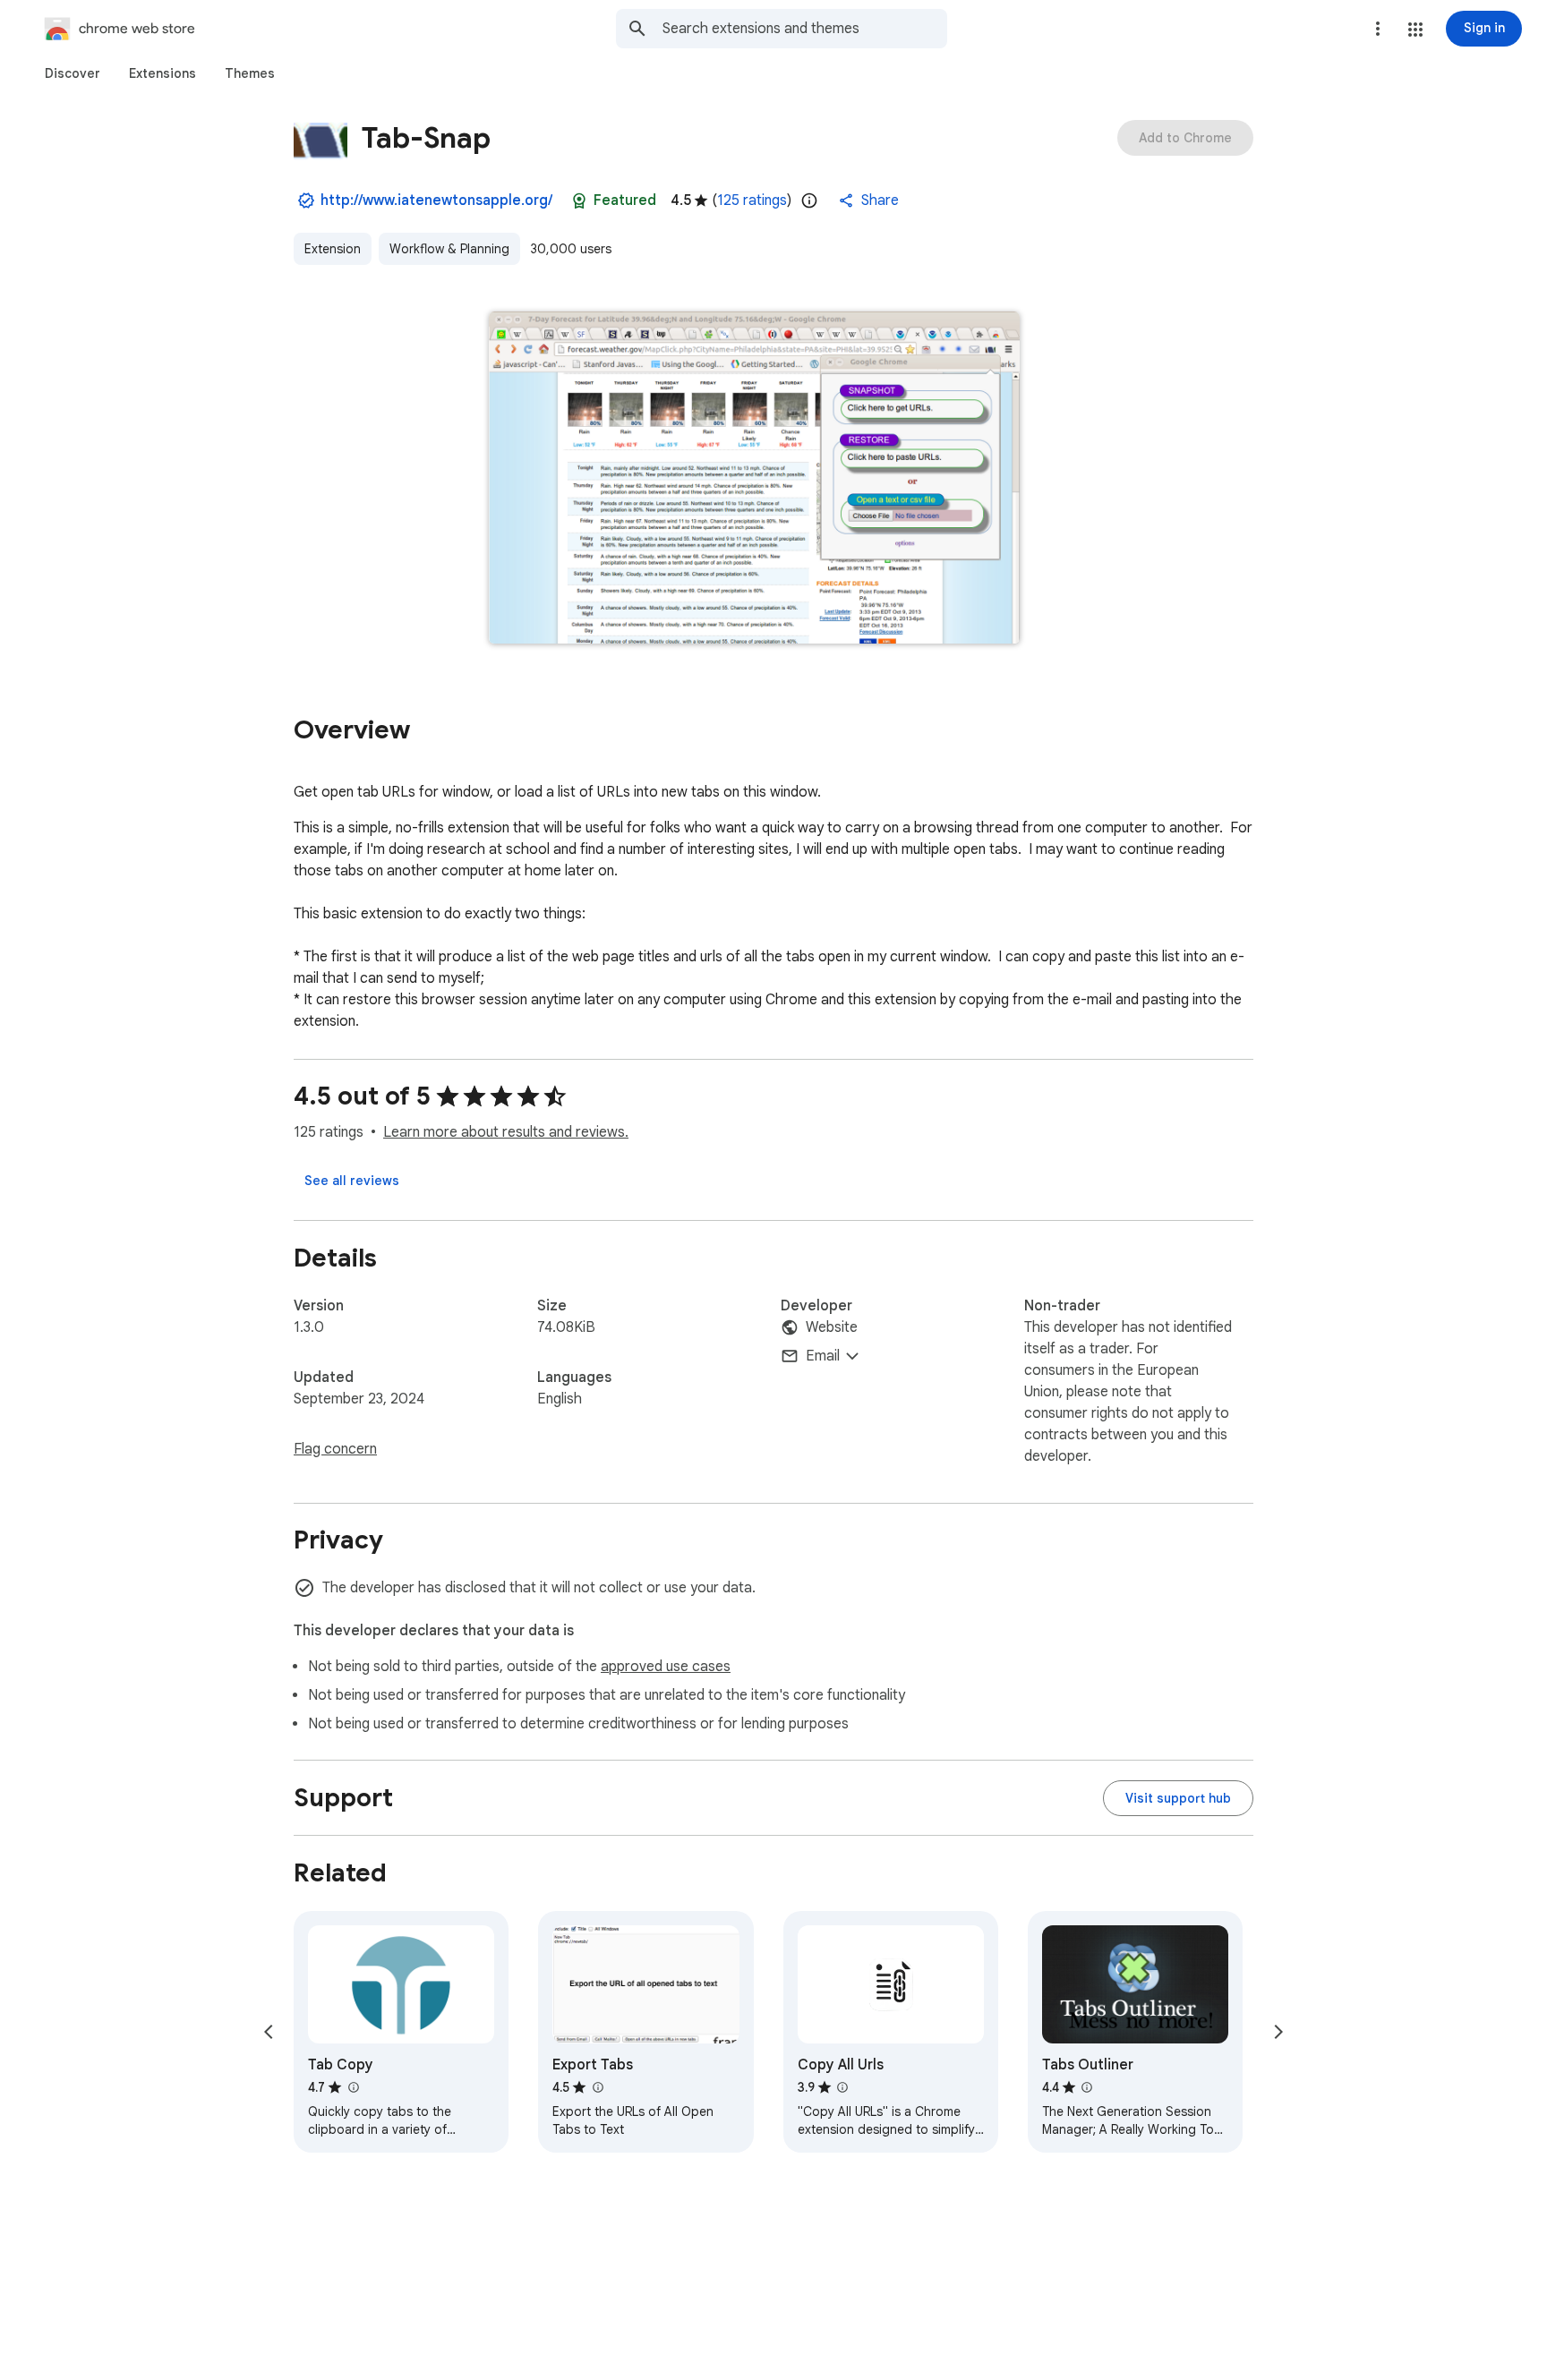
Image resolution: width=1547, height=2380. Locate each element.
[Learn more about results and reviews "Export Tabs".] (597, 2087)
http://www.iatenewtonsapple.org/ (436, 200)
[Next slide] (1278, 2032)
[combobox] (805, 29)
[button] (1415, 30)
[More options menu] (1378, 29)
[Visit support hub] (1178, 1798)
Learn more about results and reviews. (506, 1132)
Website (832, 1327)
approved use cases (666, 1667)
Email (823, 1356)
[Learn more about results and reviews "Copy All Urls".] (842, 2087)
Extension (333, 249)
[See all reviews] (352, 1181)
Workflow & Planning (449, 249)
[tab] (73, 73)
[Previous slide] (269, 2032)
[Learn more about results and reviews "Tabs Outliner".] (1087, 2087)
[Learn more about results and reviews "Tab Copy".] (353, 2087)
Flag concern (335, 1449)
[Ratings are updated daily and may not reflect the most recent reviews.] (809, 200)
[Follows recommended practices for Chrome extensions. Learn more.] (579, 200)
